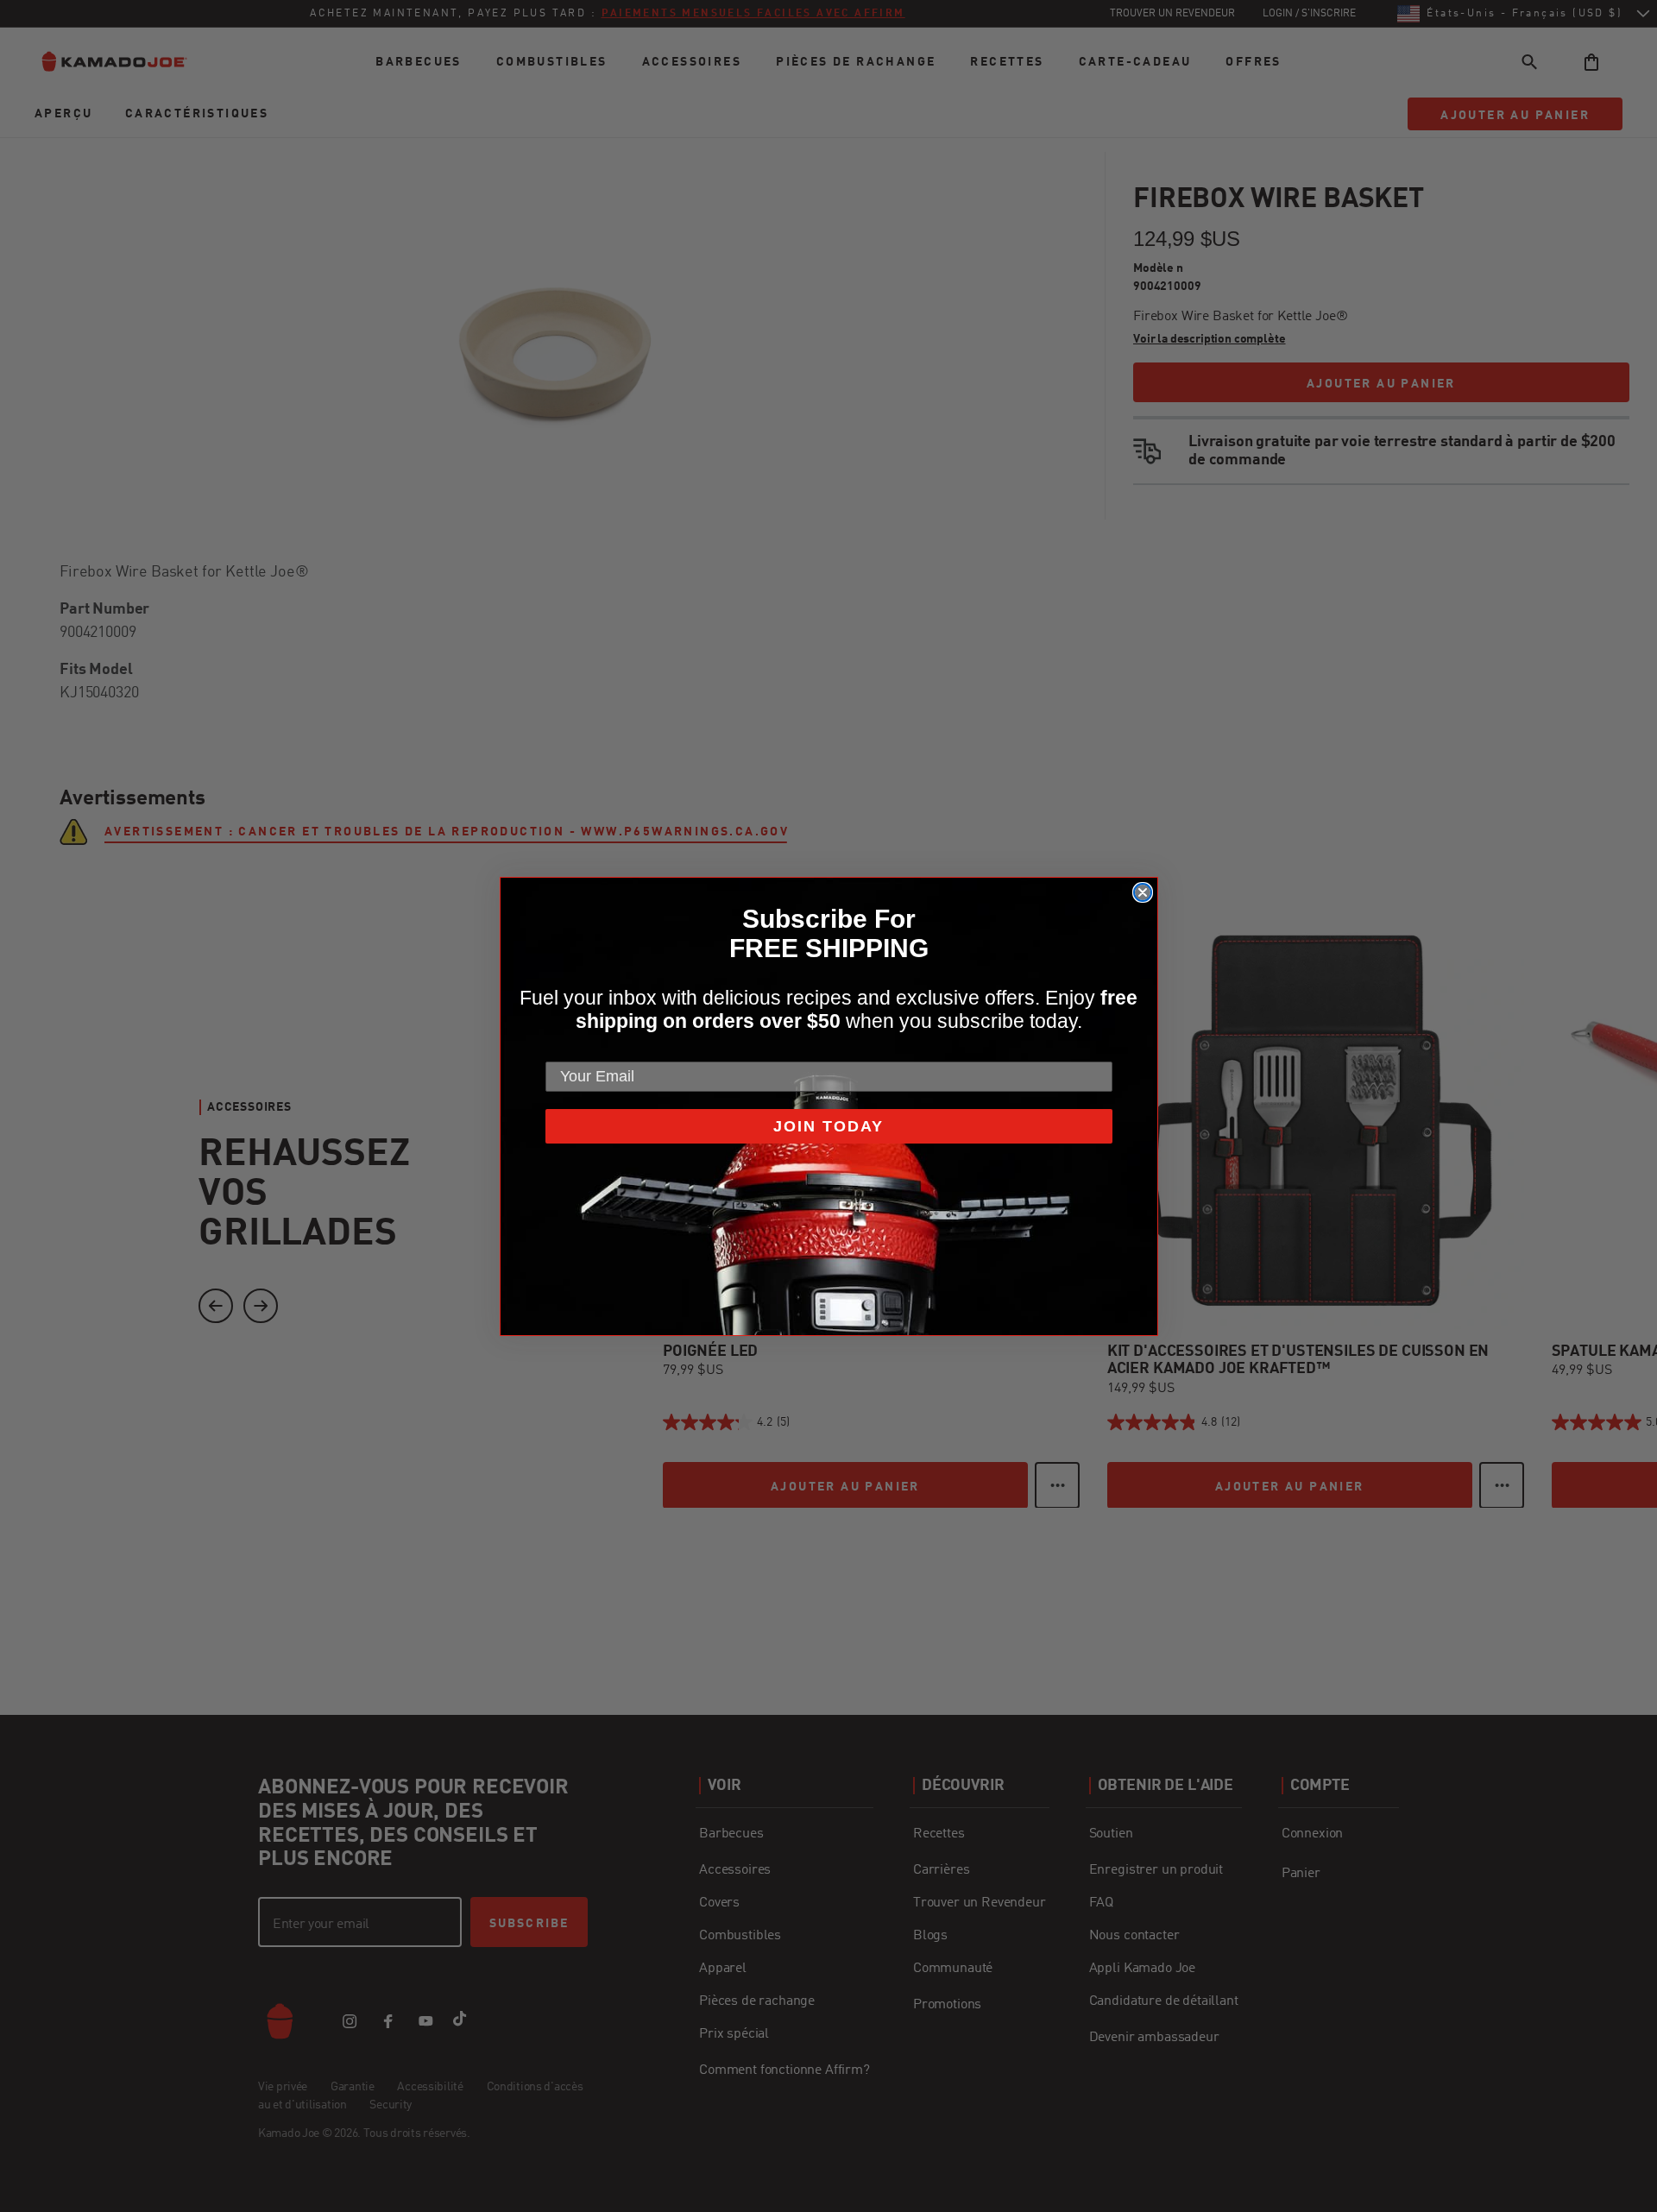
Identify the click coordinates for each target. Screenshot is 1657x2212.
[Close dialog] (1143, 892)
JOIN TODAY (828, 1126)
